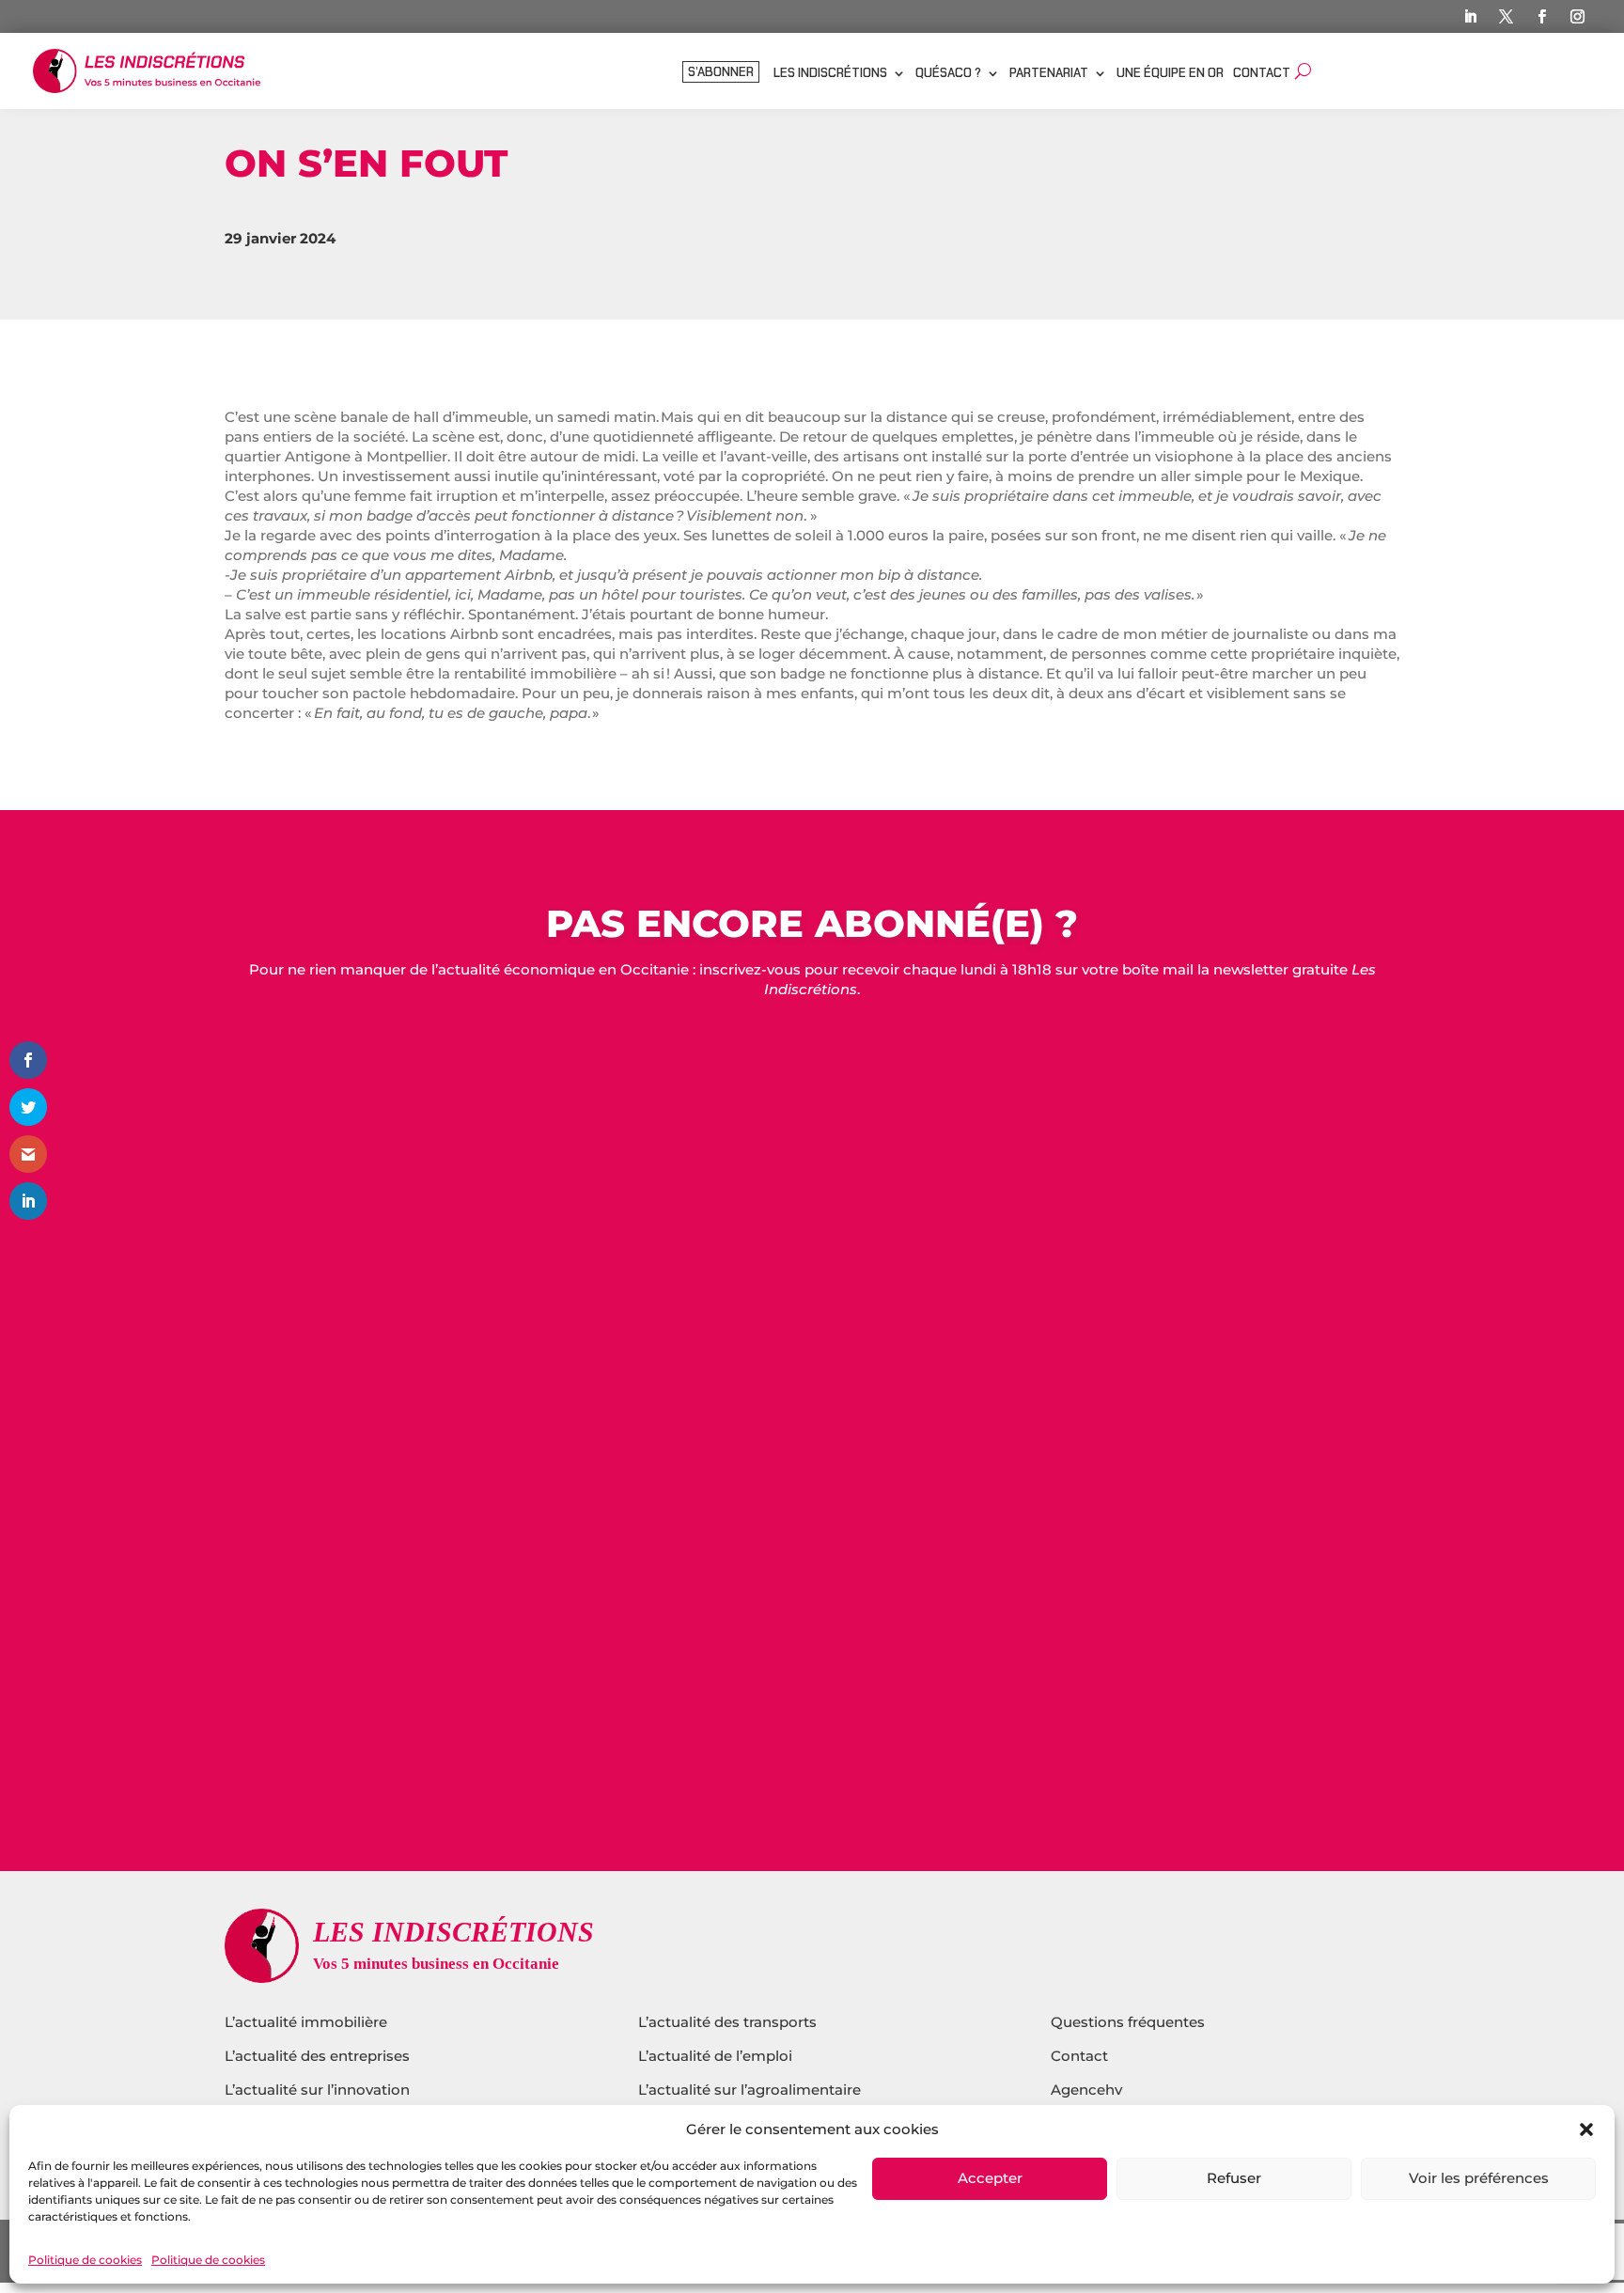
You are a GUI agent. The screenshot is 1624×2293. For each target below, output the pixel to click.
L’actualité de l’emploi (715, 2056)
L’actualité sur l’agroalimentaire (750, 2090)
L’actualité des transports (727, 2022)
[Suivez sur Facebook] (1541, 17)
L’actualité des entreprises (317, 2056)
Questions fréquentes (1128, 2022)
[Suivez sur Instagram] (1577, 17)
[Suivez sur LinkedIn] (1470, 17)
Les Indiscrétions (830, 74)
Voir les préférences (1479, 2179)
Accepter (990, 2179)
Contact (1262, 74)
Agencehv (1086, 2090)
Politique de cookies (85, 2260)
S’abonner (721, 73)
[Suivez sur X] (1506, 17)
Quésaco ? (948, 74)
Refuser (1234, 2179)
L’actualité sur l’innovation (317, 2090)
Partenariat (1049, 74)
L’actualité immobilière (308, 2022)
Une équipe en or (1170, 74)
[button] (1586, 2129)
